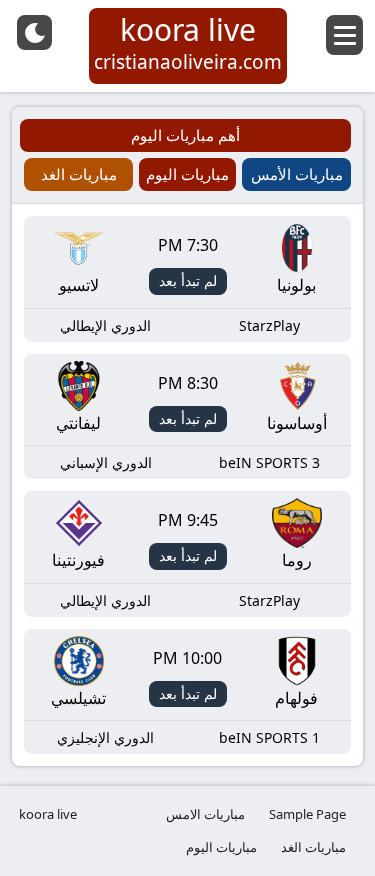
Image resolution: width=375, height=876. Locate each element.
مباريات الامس (205, 814)
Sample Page (307, 814)
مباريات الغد (313, 847)
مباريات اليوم (221, 847)
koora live (48, 814)
